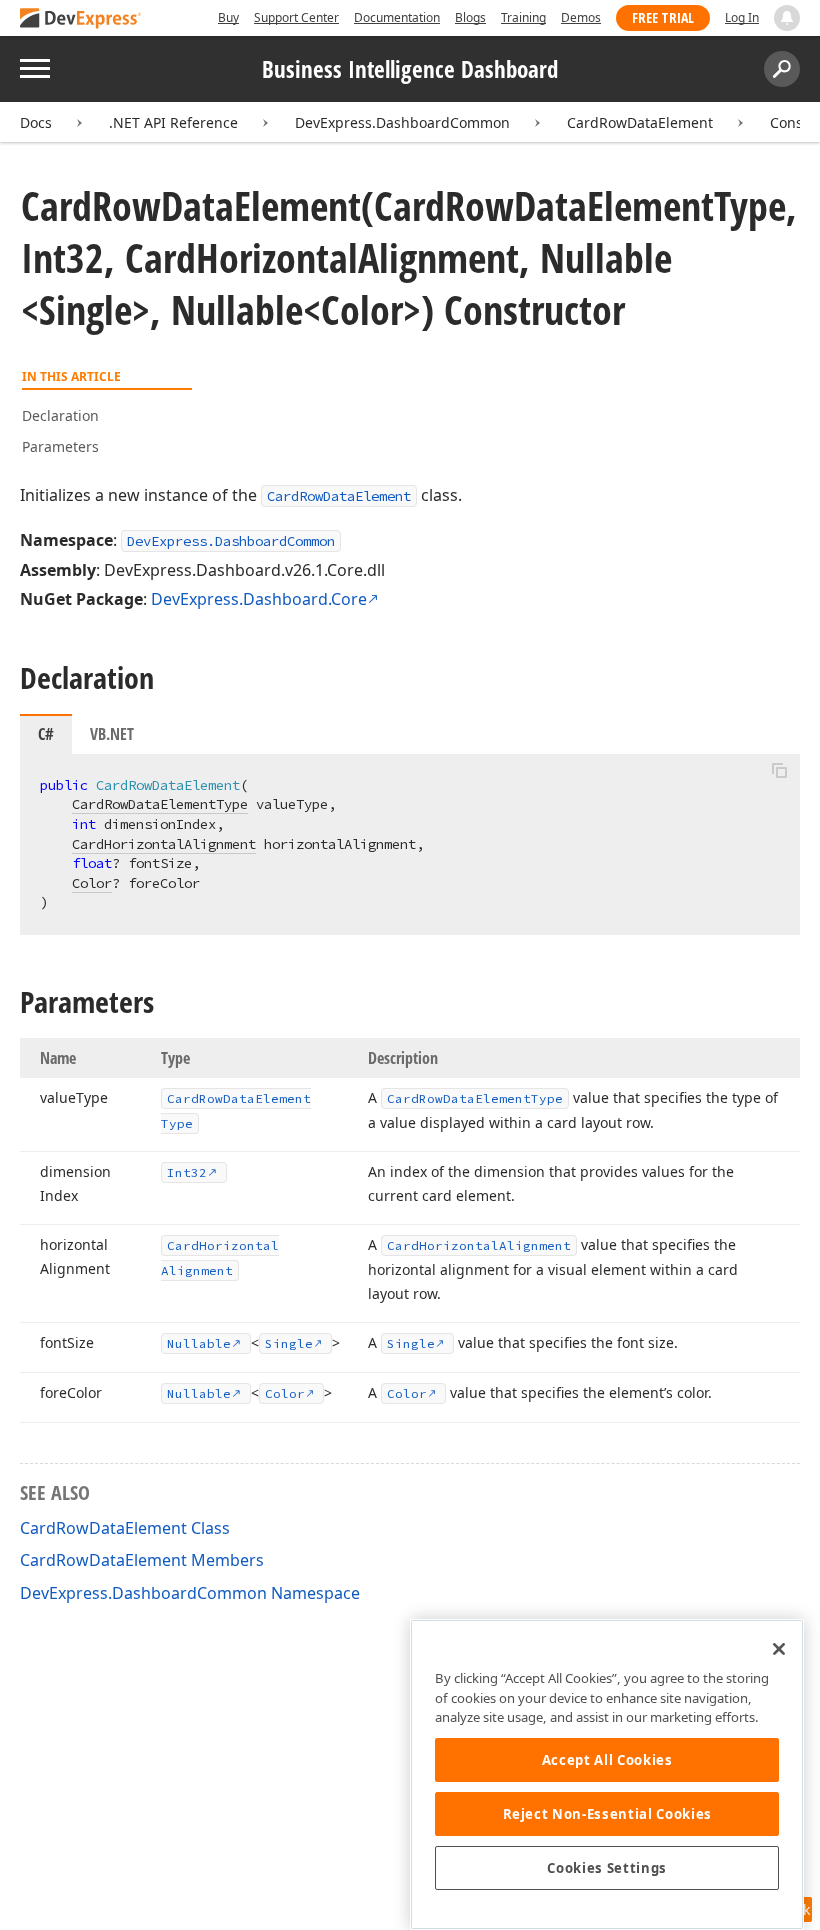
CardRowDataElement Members (142, 1560)
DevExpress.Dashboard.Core (259, 599)
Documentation (397, 17)
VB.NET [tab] (112, 734)
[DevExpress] (81, 19)
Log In (742, 17)
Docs (36, 122)
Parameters (60, 446)
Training (523, 17)
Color (92, 883)
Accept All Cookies (607, 1760)
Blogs (470, 17)
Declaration (60, 415)
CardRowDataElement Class (125, 1528)
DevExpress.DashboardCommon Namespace (190, 1593)
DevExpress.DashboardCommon (402, 122)
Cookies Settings (607, 1868)
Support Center (296, 17)
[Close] (779, 1649)
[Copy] (779, 771)
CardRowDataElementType (160, 804)
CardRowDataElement (640, 122)
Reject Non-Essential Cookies (607, 1814)
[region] (607, 1774)
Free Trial (663, 17)
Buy (228, 17)
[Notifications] (787, 18)
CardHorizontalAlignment (164, 844)
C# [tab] (46, 734)
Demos (581, 17)
